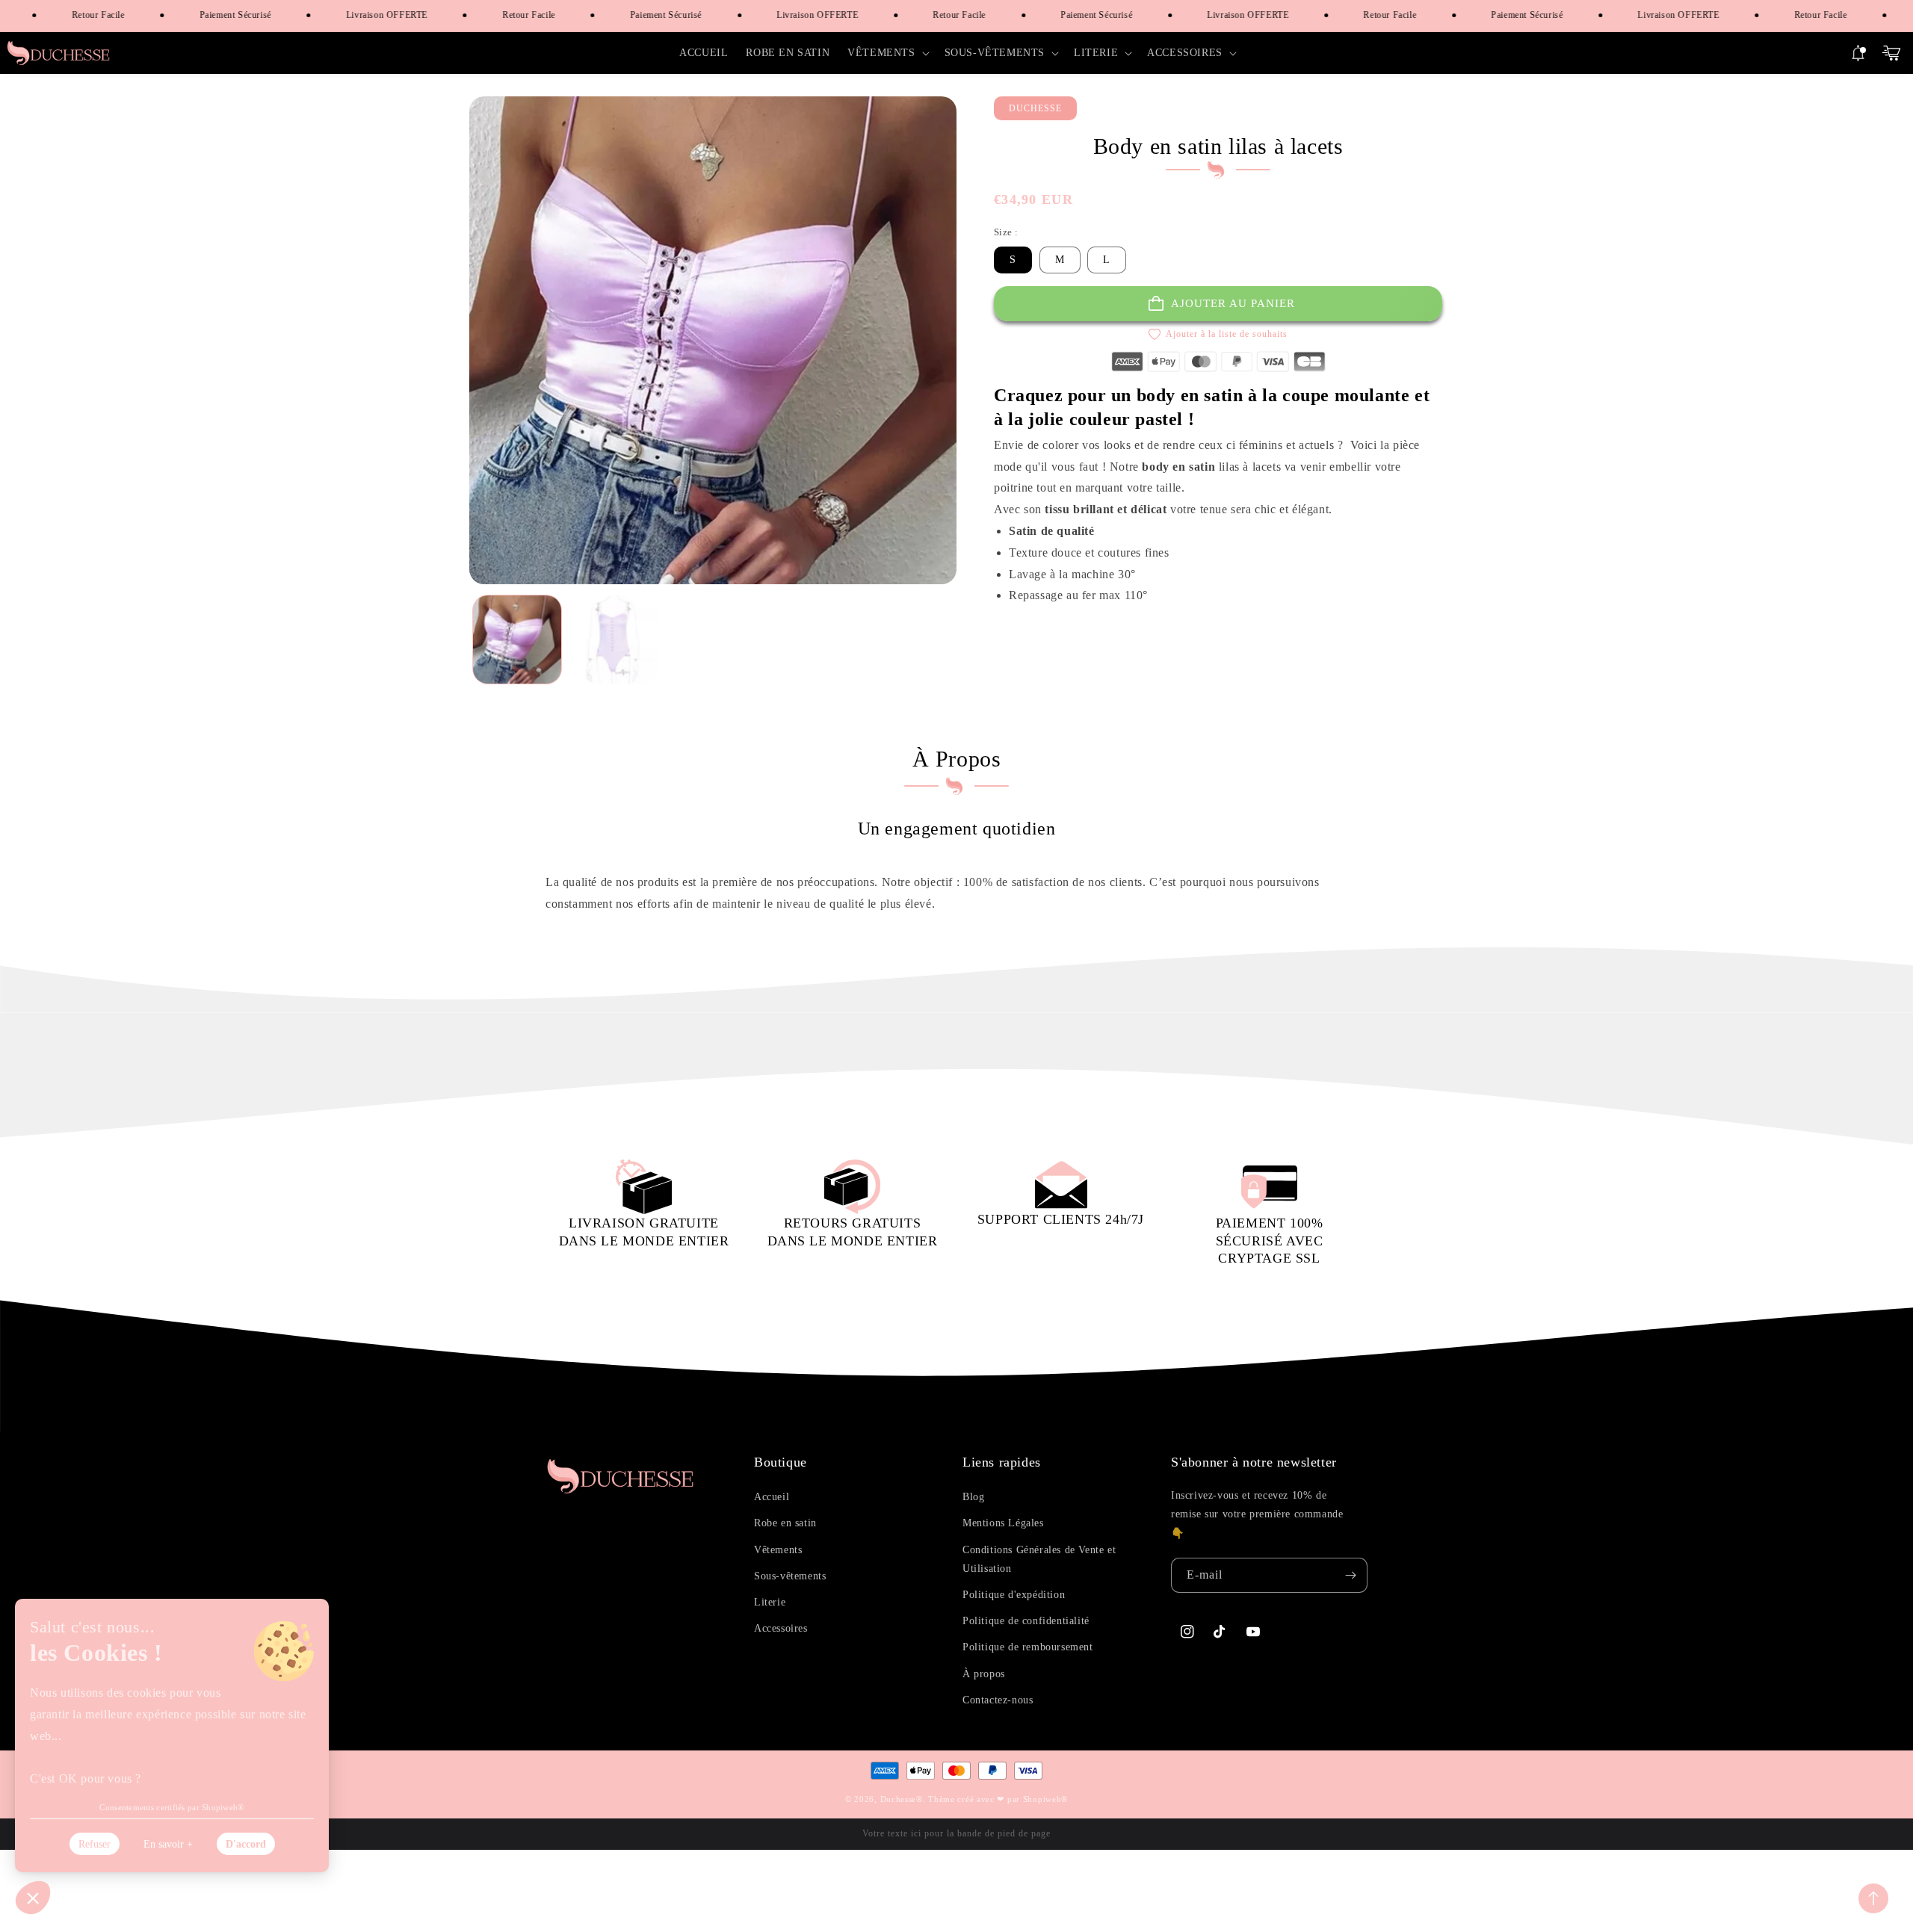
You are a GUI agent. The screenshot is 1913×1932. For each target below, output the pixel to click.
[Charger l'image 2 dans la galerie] (613, 640)
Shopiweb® (1045, 1799)
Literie (770, 1602)
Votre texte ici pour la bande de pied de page (956, 1833)
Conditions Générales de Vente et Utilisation (1039, 1559)
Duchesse (899, 1799)
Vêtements (778, 1550)
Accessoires (781, 1628)
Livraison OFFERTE (372, 15)
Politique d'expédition (1014, 1595)
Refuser (95, 1844)
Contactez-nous (998, 1700)
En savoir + (168, 1844)
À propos (984, 1674)
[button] (887, 53)
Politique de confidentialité (1026, 1621)
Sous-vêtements (790, 1576)
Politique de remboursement (1028, 1647)
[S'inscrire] (1350, 1575)
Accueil (772, 1497)
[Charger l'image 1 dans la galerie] (517, 640)
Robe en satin (785, 1523)
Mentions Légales (1003, 1523)
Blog (973, 1497)
